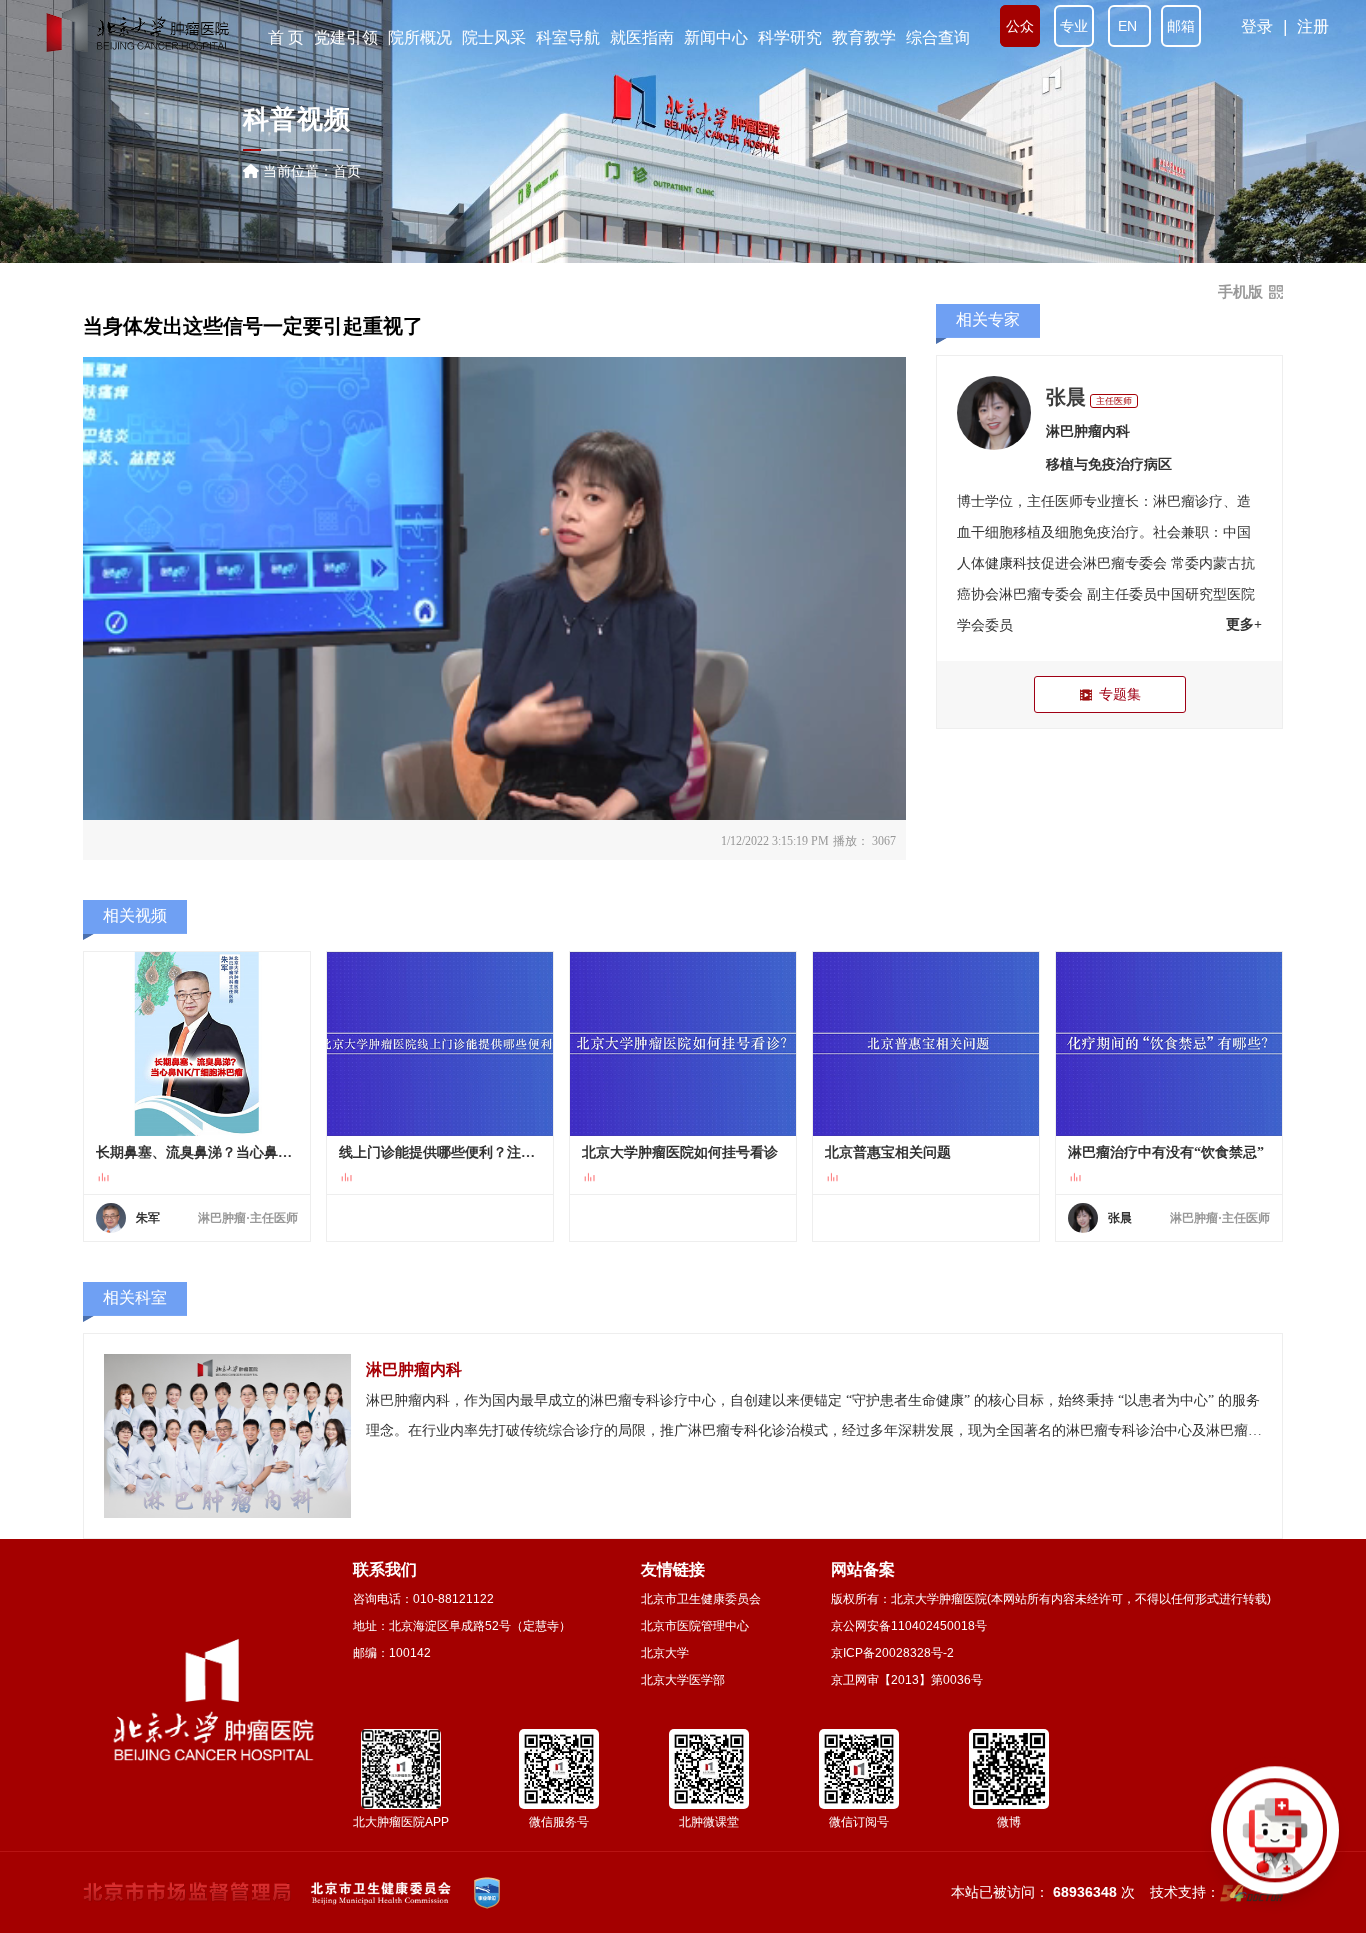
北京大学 (665, 1653)
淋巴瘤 (1174, 501)
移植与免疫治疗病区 (1109, 464)
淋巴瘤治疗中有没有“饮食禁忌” (1166, 1152)
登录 (1257, 26)
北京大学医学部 (683, 1680)
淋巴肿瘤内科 (1088, 431)
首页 (347, 171)
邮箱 (1181, 26)
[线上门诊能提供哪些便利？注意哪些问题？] (440, 1044)
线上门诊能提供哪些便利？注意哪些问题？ (440, 1152)
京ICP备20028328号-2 (892, 1653)
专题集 (1120, 694)
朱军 (148, 1218)
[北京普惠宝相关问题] (926, 1044)
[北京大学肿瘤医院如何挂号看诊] (683, 1044)
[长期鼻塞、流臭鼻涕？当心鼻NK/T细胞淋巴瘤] (197, 1044)
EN (1129, 26)
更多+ (1244, 624)
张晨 (1066, 397)
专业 (1074, 26)
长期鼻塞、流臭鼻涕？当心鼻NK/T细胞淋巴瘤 (197, 1152)
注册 (1313, 26)
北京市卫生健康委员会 (701, 1599)
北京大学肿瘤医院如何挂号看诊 (680, 1152)
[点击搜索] (1275, 1842)
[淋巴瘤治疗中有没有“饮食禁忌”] (1169, 1044)
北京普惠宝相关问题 (888, 1152)
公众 (1020, 26)
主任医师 (1114, 401)
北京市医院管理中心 (695, 1626)
